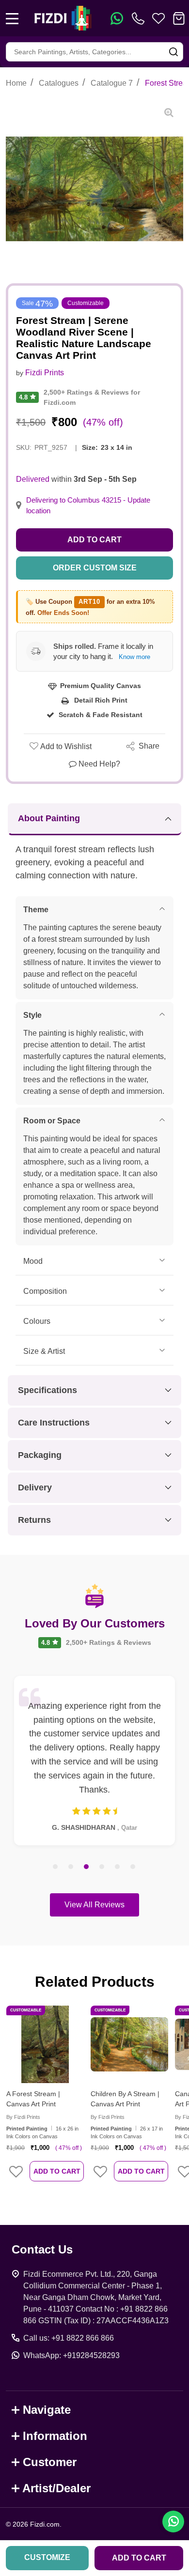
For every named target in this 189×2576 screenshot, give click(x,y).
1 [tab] (56, 1867)
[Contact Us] (140, 18)
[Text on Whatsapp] (117, 18)
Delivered (33, 479)
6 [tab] (133, 1867)
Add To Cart (57, 2171)
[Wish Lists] (158, 18)
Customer (50, 2462)
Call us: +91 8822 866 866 (69, 2338)
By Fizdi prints (23, 2117)
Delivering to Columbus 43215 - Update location (88, 506)
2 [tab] (71, 1867)
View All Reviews (94, 1905)
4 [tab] (102, 1867)
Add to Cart (94, 540)
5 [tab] (118, 1867)
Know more (134, 657)
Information (55, 2436)
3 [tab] (87, 1867)
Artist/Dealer (56, 2488)
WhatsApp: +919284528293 (71, 2355)
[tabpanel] (94, 1761)
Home (16, 83)
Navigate (47, 2410)
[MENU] (12, 18)
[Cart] (179, 18)
